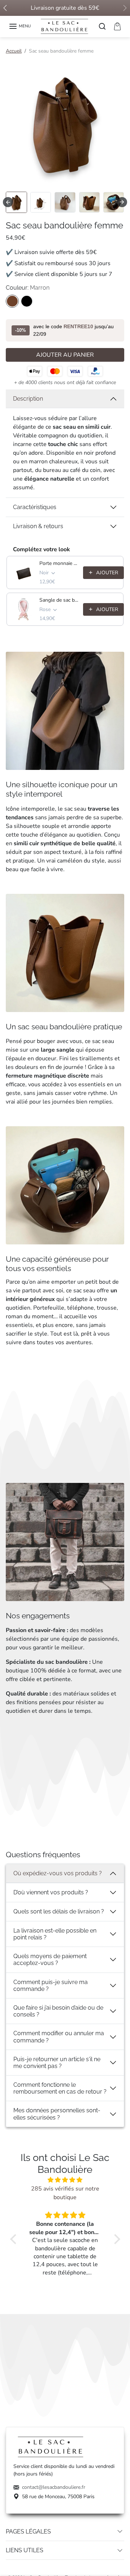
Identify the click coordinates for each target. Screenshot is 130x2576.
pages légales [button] (28, 2532)
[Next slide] (122, 202)
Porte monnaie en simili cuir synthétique (59, 563)
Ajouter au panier (65, 355)
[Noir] (27, 301)
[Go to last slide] (8, 202)
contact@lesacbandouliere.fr (54, 2487)
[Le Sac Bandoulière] (65, 26)
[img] (65, 2180)
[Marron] (12, 301)
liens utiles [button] (25, 2550)
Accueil (14, 51)
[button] (20, 26)
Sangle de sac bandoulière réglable (59, 600)
